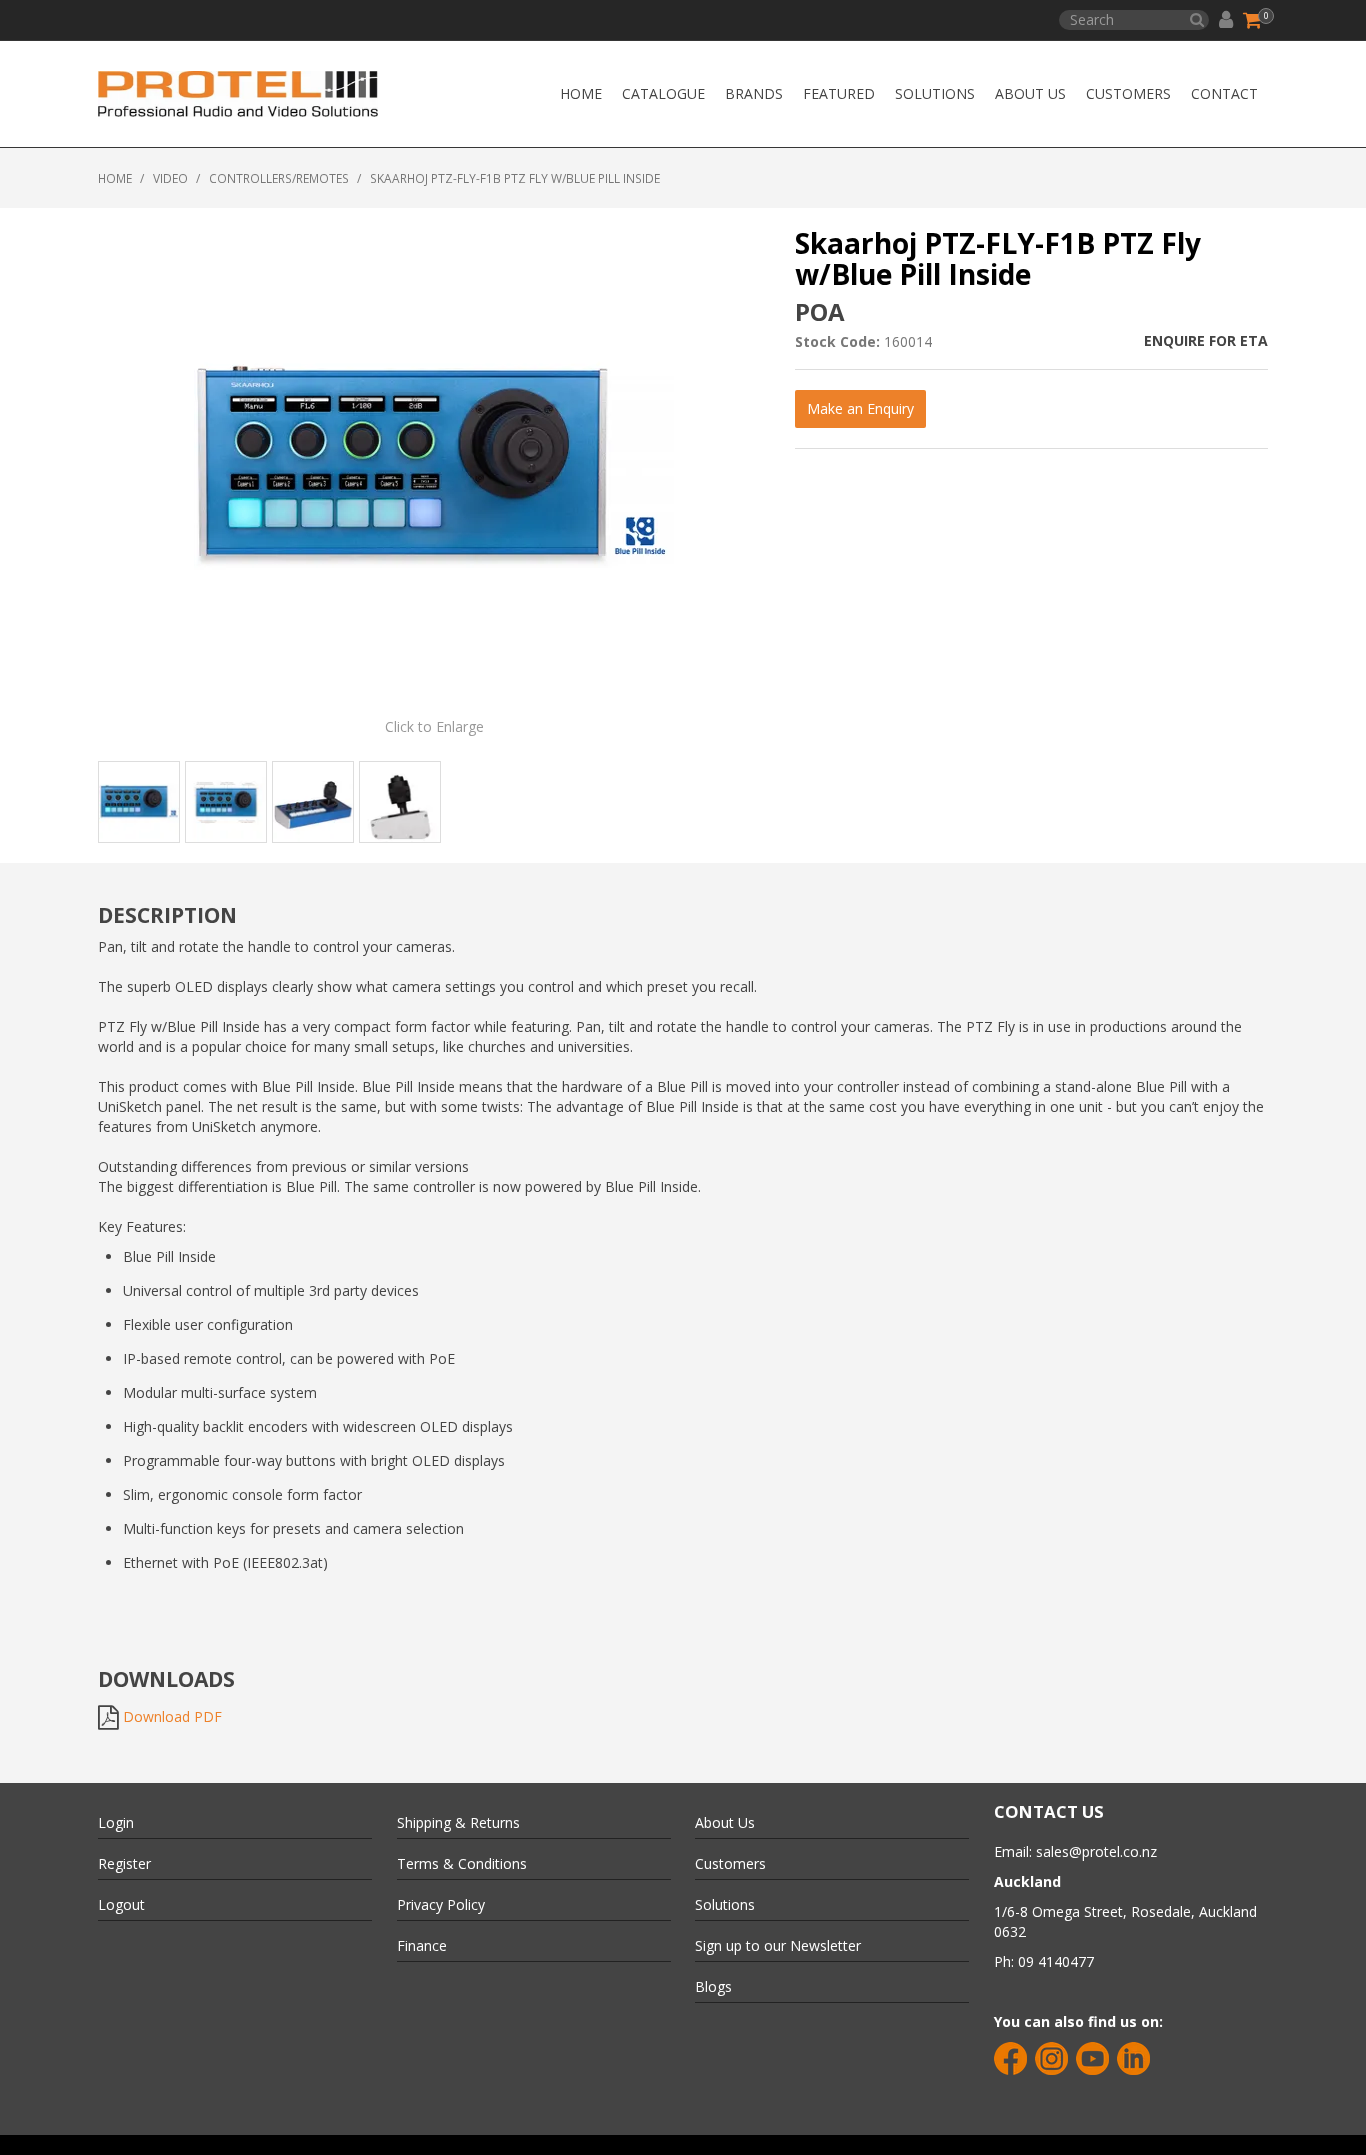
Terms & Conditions (462, 1863)
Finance (422, 1945)
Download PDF (172, 1716)
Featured (839, 93)
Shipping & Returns (458, 1822)
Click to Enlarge (434, 726)
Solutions (935, 93)
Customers (1128, 93)
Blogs (713, 1986)
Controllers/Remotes (279, 178)
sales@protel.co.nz (1096, 1851)
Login (116, 1822)
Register (124, 1863)
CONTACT (1224, 93)
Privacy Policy (441, 1904)
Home (581, 93)
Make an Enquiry (860, 408)
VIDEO (170, 178)
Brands (754, 93)
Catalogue (663, 93)
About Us (1030, 93)
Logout (121, 1904)
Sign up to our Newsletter (778, 1945)
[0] (1253, 20)
